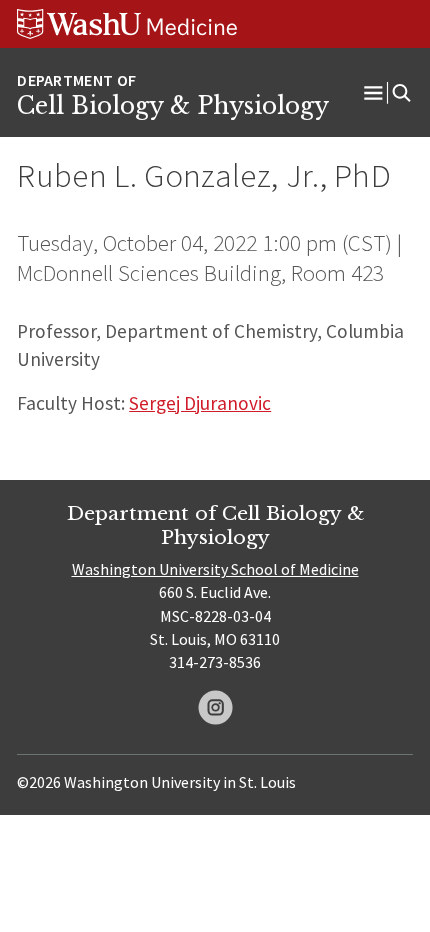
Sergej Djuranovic (200, 403)
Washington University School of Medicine (215, 569)
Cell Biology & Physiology (173, 106)
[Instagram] (215, 707)
